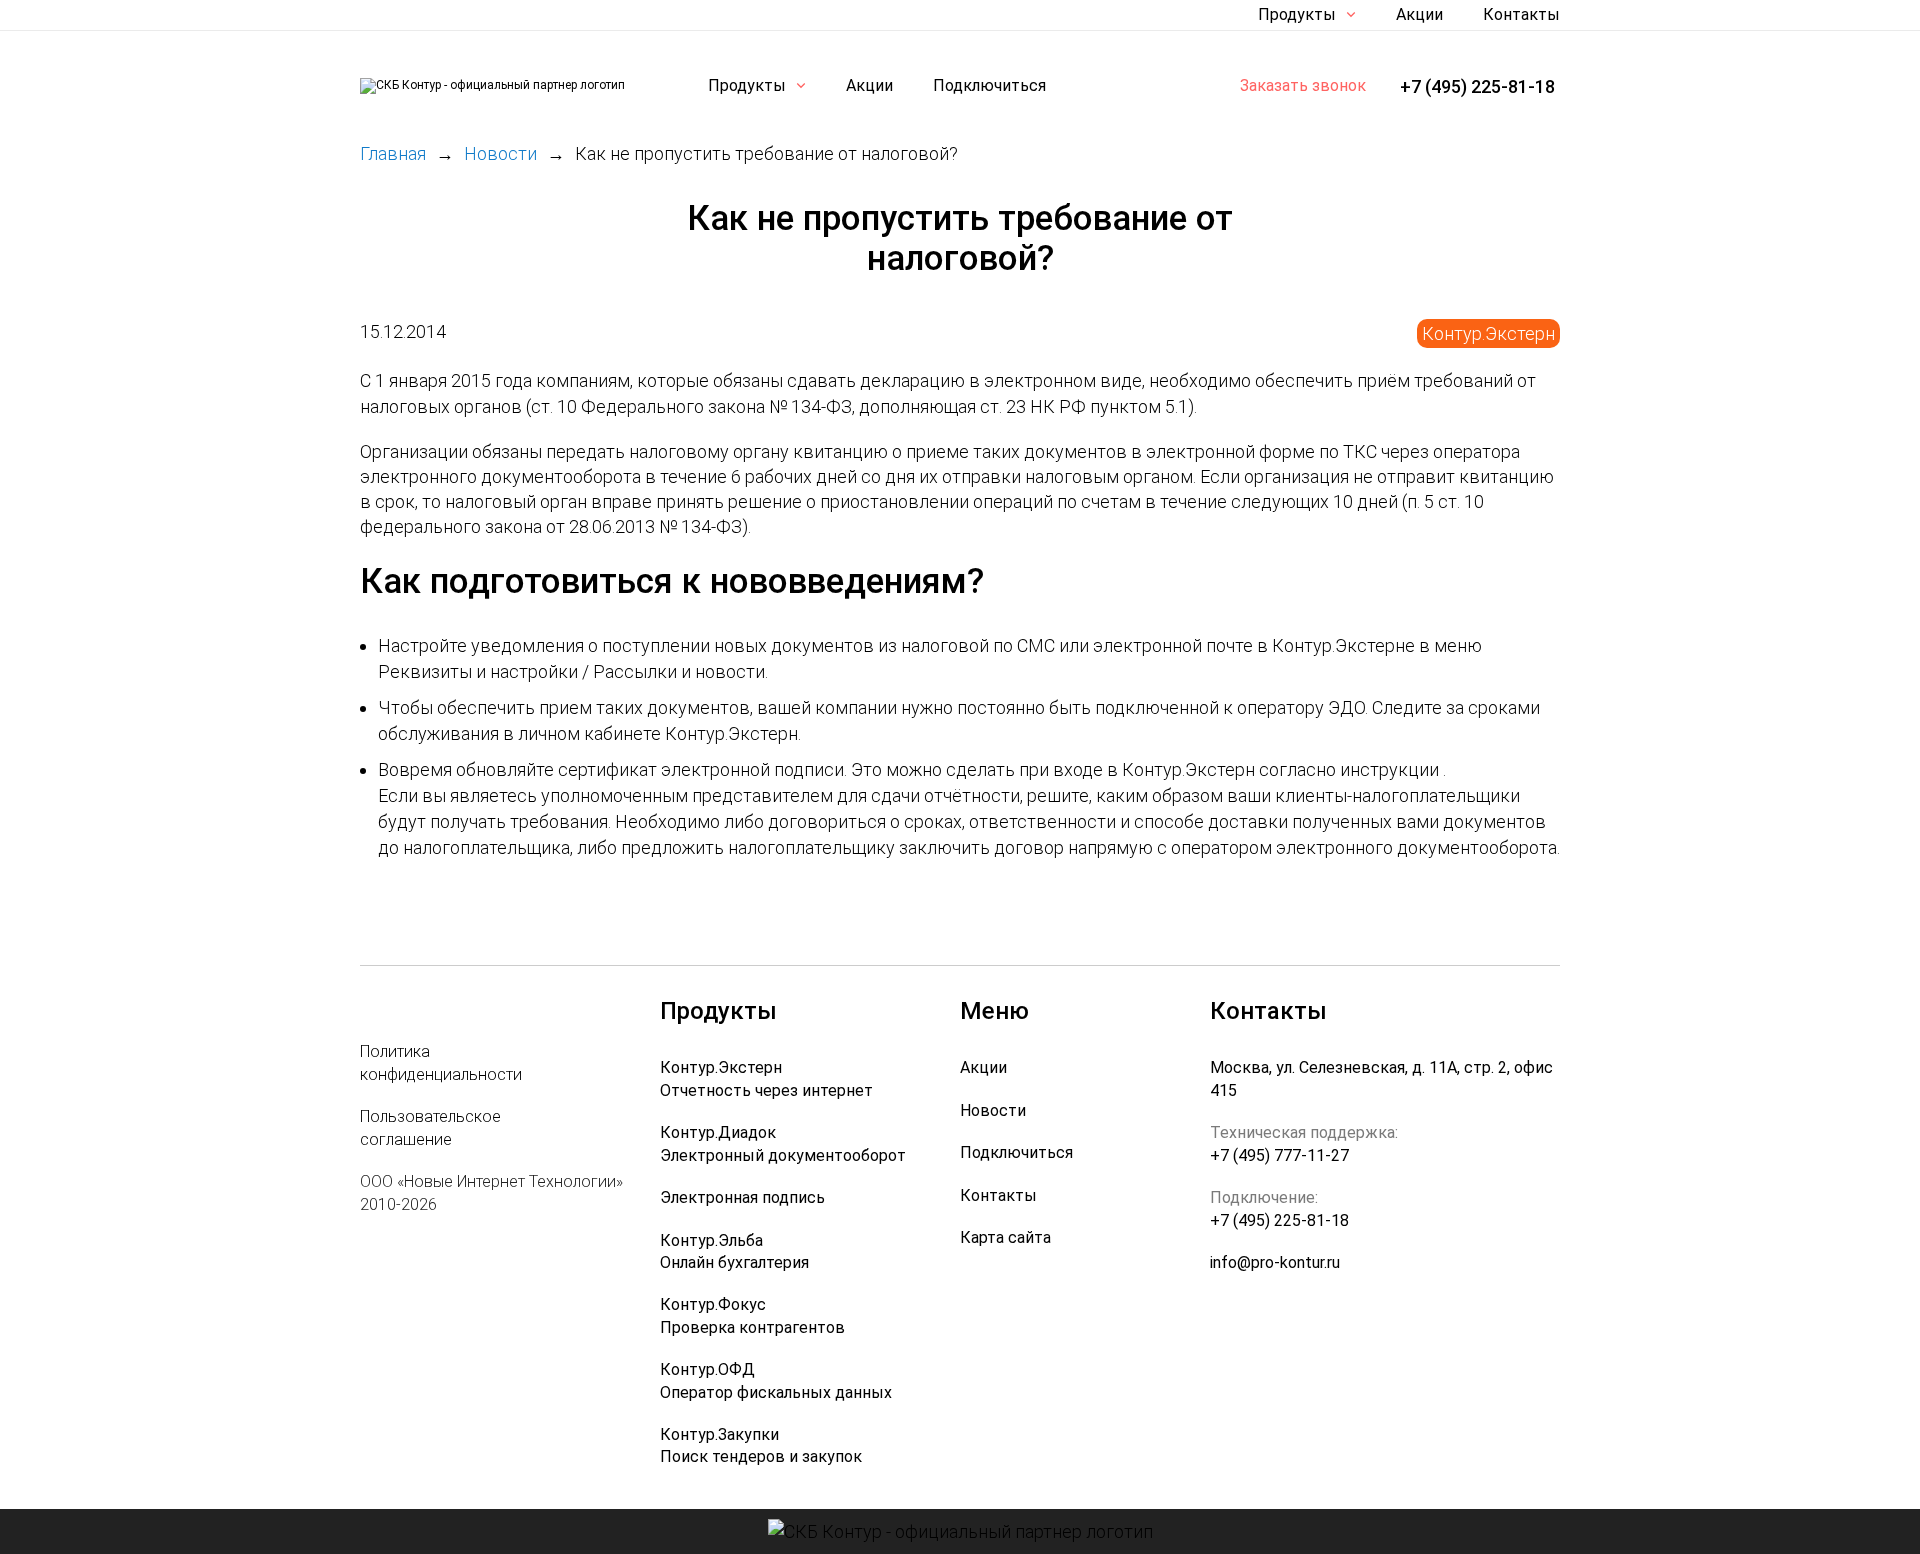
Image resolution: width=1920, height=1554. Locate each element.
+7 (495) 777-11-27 (1279, 1155)
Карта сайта (1005, 1237)
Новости (993, 1110)
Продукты (1297, 14)
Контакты (1521, 14)
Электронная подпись (742, 1197)
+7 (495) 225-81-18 (1477, 86)
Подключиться (989, 85)
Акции (1419, 14)
